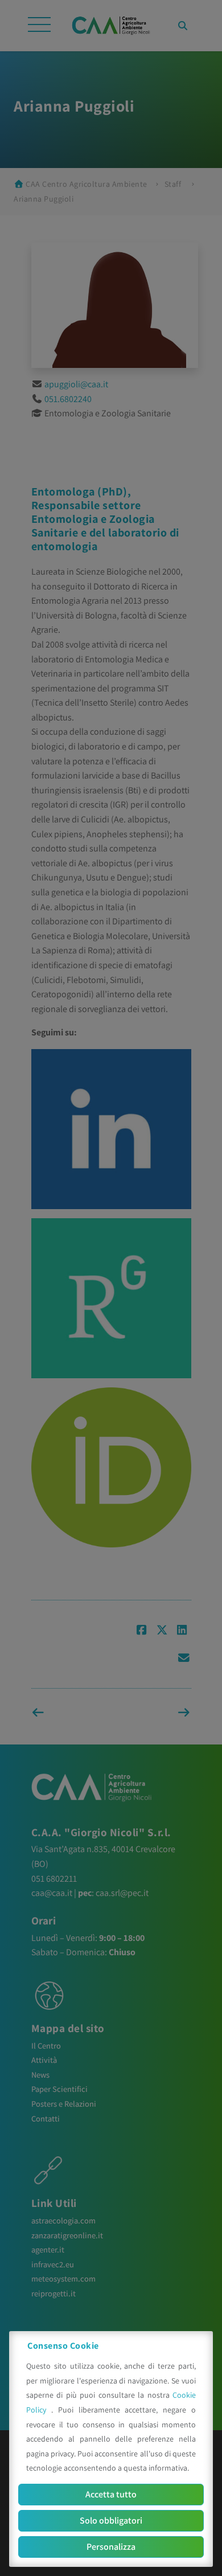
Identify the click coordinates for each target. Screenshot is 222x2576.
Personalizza (111, 2547)
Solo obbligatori (111, 2520)
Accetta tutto (111, 2494)
